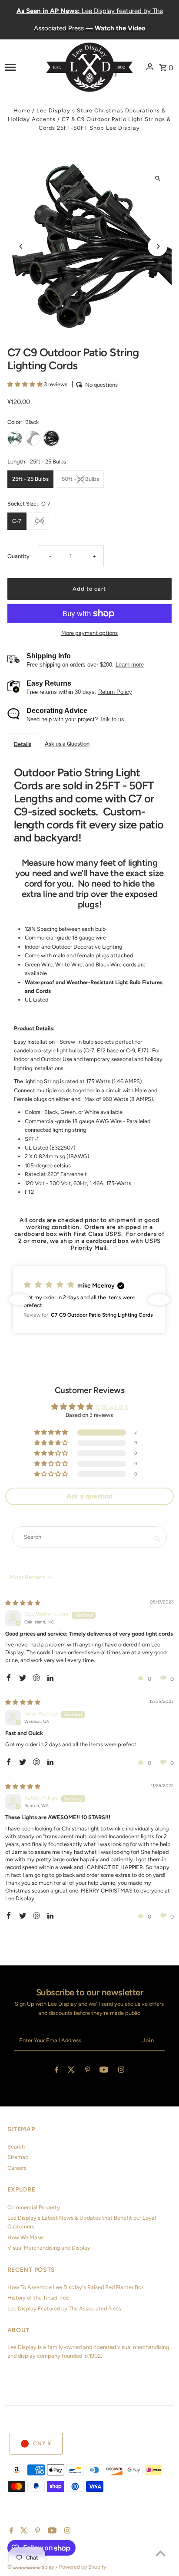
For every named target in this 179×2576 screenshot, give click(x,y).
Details (23, 744)
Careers (17, 2168)
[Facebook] (56, 2071)
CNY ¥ (42, 2443)
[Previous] (22, 246)
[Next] (157, 246)
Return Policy (115, 692)
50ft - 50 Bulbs (80, 479)
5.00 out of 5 (112, 1407)
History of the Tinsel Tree (38, 2298)
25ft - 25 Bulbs (30, 479)
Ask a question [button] (89, 1496)
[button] (26, 384)
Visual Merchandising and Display (49, 2248)
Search (16, 2147)
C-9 (39, 521)
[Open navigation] (23, 67)
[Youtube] (104, 2071)
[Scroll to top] (161, 2553)
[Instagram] (121, 2071)
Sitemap (18, 2157)
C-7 (17, 521)
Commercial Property (34, 2207)
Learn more (130, 665)
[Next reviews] (159, 1300)
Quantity (18, 556)
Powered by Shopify (83, 2567)
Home (22, 110)
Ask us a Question (67, 744)
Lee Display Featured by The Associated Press (64, 2308)
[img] (23, 1603)
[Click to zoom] (157, 178)
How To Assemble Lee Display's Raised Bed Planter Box (76, 2287)
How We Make (25, 2237)
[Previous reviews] (20, 1300)
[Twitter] (71, 2071)
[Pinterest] (88, 2071)
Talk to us (112, 719)
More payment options (89, 633)
